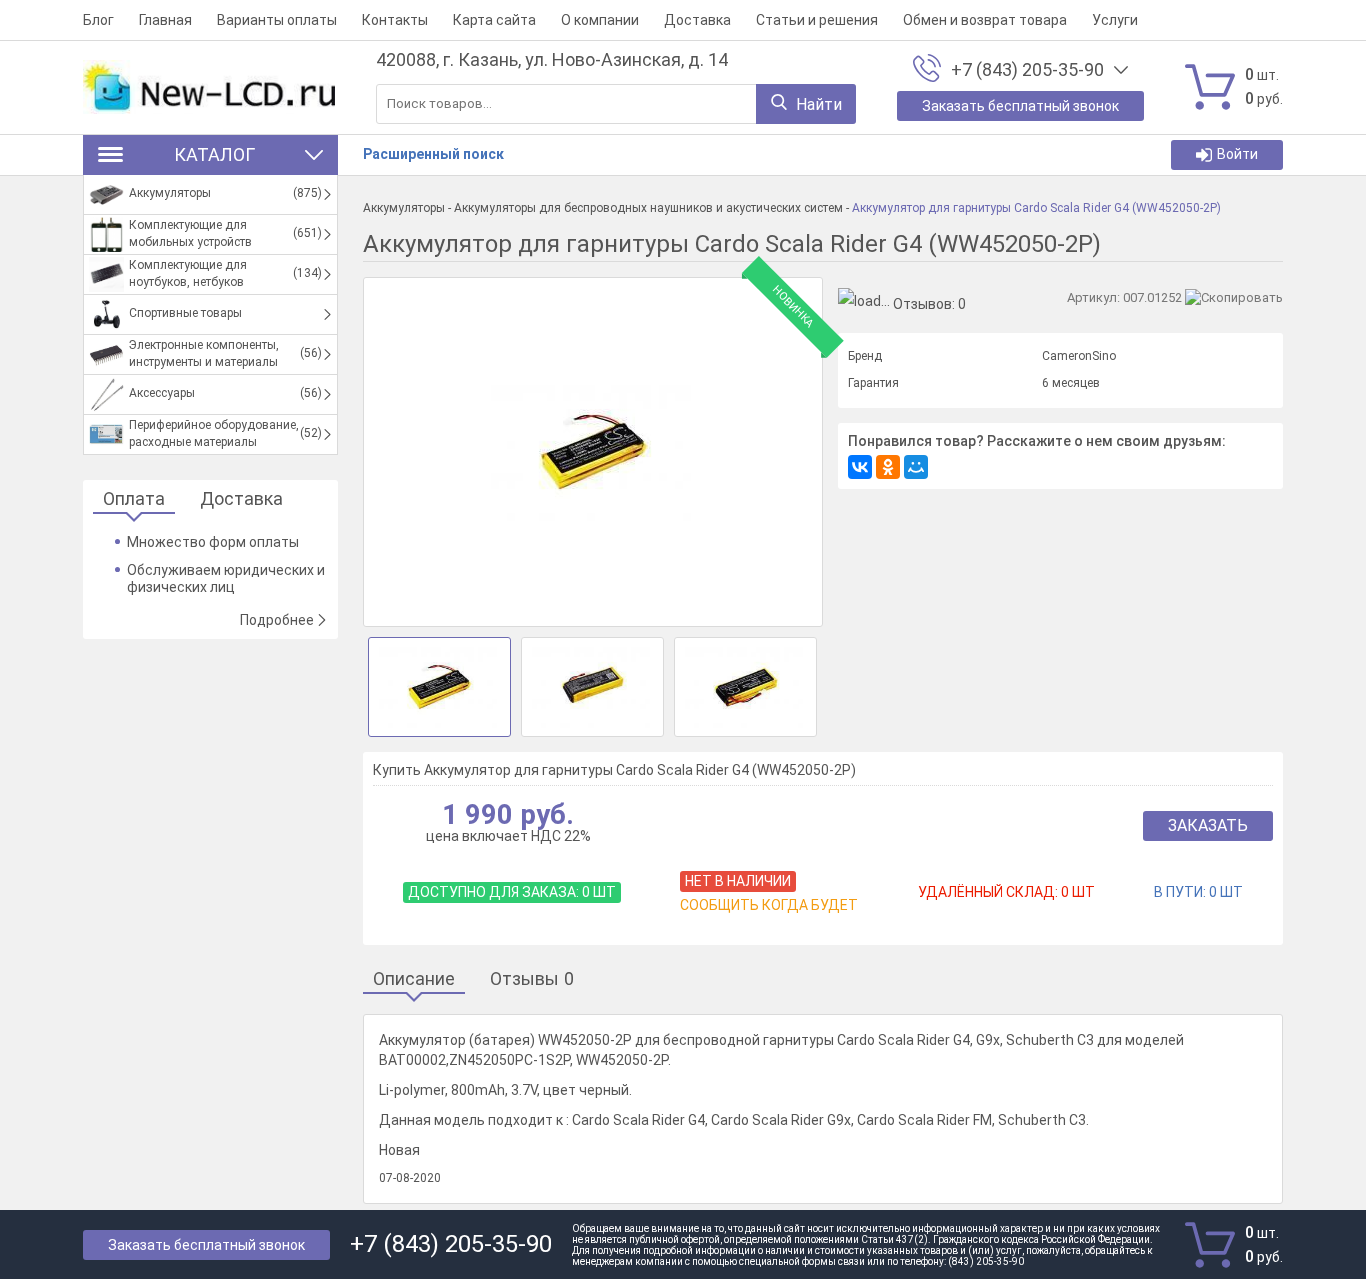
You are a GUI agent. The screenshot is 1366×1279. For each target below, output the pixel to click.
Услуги (1115, 20)
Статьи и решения (817, 20)
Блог (98, 20)
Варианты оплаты (277, 20)
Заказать (1208, 825)
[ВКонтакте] (860, 467)
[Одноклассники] (888, 467)
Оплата (134, 499)
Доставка (697, 20)
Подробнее (277, 620)
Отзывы (532, 979)
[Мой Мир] (916, 467)
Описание (414, 979)
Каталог (214, 154)
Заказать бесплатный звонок (206, 1245)
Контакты (395, 20)
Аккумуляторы (404, 208)
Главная (165, 20)
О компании (600, 20)
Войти (1237, 154)
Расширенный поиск (433, 154)
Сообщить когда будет (769, 905)
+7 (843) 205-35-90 (1027, 70)
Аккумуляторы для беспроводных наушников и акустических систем (648, 208)
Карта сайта (494, 20)
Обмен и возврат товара (985, 20)
